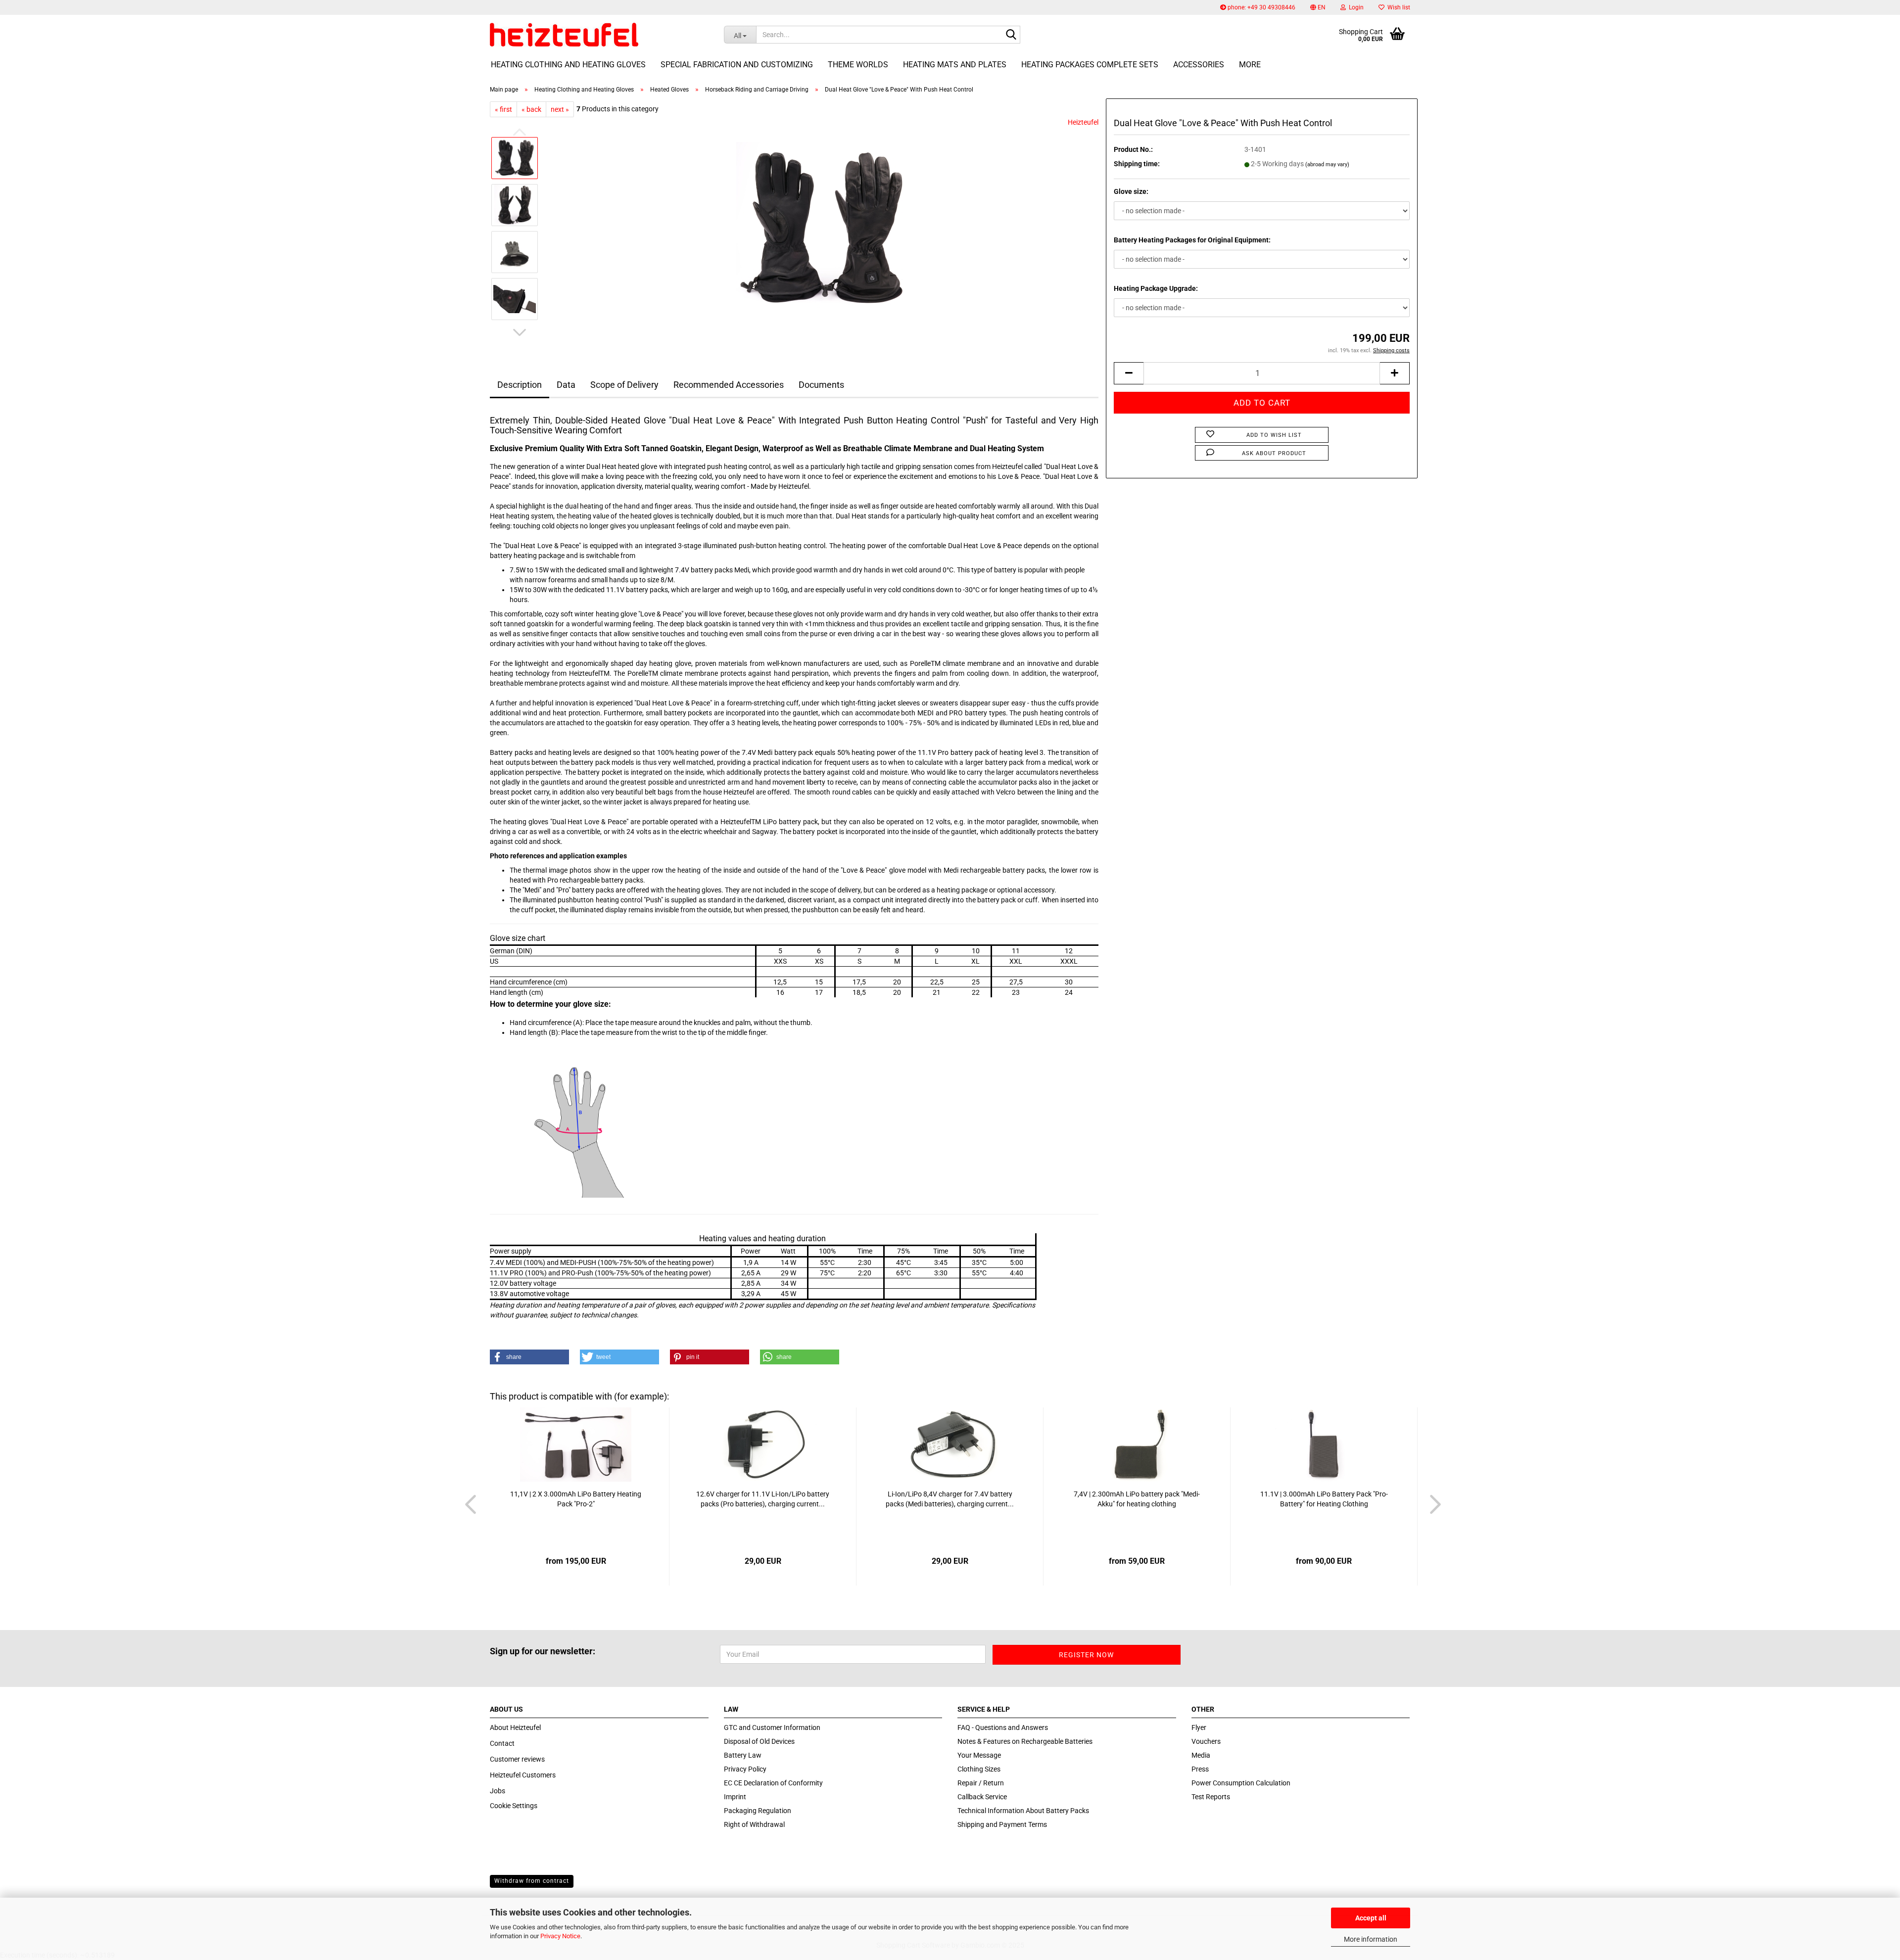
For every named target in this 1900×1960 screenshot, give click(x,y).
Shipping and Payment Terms (1002, 1824)
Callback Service (982, 1797)
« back (531, 109)
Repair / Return (981, 1783)
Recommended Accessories (729, 385)
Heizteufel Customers (523, 1775)
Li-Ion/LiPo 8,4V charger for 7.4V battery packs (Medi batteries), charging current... (950, 1499)
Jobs (498, 1791)
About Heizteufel (515, 1727)
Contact (502, 1743)
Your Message (979, 1755)
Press (1200, 1769)
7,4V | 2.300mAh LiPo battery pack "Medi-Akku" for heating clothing (1137, 1499)
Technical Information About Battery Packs (1023, 1811)
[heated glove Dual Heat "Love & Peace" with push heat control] (823, 228)
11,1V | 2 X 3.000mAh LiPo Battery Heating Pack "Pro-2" (576, 1499)
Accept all (1371, 1918)
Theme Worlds (858, 65)
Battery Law (743, 1755)
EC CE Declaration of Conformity (773, 1783)
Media (1201, 1755)
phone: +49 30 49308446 (1261, 7)
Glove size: (1131, 191)
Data (566, 385)
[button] (1318, 7)
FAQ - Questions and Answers (1003, 1727)
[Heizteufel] (599, 35)
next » (560, 109)
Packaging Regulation (758, 1811)
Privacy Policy (745, 1769)
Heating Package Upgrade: (1156, 288)
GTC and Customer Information (772, 1727)
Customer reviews (517, 1759)
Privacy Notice (560, 1936)
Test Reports (1211, 1797)
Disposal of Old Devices (759, 1741)
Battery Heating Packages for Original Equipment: (1192, 240)
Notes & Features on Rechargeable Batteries (1025, 1741)
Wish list (1397, 7)
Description (520, 385)
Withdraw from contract (532, 1881)
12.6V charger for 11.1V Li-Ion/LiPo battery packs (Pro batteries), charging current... (763, 1499)
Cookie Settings (514, 1806)
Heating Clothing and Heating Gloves (568, 65)
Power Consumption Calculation (1241, 1783)
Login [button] (1355, 7)
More (1250, 65)
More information (1371, 1939)
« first (503, 109)
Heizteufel (1083, 122)
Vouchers (1206, 1741)
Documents (821, 385)
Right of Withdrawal (754, 1824)
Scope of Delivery (624, 385)
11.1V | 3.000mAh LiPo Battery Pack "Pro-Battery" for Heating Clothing (1324, 1499)
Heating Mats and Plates (955, 65)
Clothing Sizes (979, 1769)
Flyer (1199, 1727)
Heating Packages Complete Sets (1090, 65)
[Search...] (1011, 35)
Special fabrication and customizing (737, 65)
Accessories (1199, 65)
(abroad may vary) (1327, 164)
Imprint (735, 1797)
